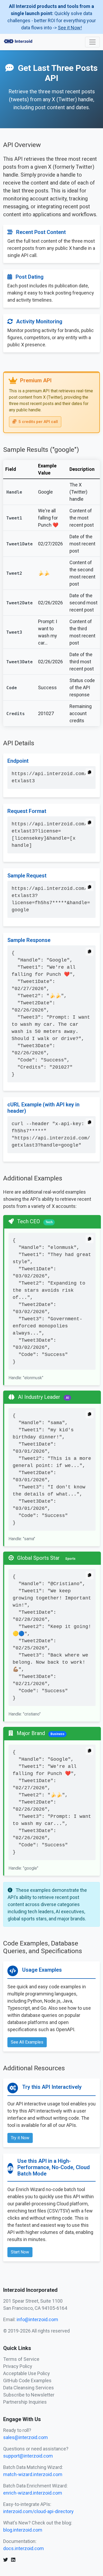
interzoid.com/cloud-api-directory (38, 2511)
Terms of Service (21, 2359)
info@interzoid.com (37, 2319)
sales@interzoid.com (25, 2437)
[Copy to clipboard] (90, 772)
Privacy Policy (18, 2366)
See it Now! (70, 28)
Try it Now (20, 2138)
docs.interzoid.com (24, 2548)
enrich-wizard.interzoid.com (33, 2493)
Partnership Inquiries (25, 2402)
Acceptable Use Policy (27, 2373)
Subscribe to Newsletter (29, 2395)
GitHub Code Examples (27, 2380)
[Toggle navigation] (92, 42)
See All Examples (27, 2042)
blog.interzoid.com (23, 2530)
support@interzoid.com (28, 2456)
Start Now (20, 2252)
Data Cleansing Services (29, 2388)
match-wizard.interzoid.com (33, 2474)
